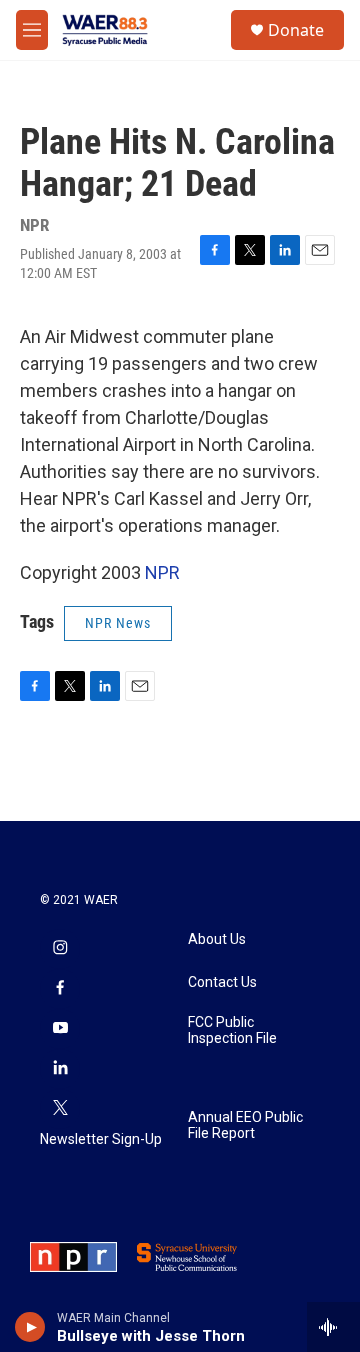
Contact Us (222, 982)
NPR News (118, 623)
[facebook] (60, 989)
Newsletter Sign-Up (101, 1139)
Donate (296, 30)
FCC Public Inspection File (232, 1030)
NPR (162, 572)
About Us (217, 939)
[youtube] (60, 1029)
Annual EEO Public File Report (245, 1125)
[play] (30, 1327)
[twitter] (60, 1109)
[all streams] (333, 1327)
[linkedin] (60, 1069)
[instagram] (60, 949)
